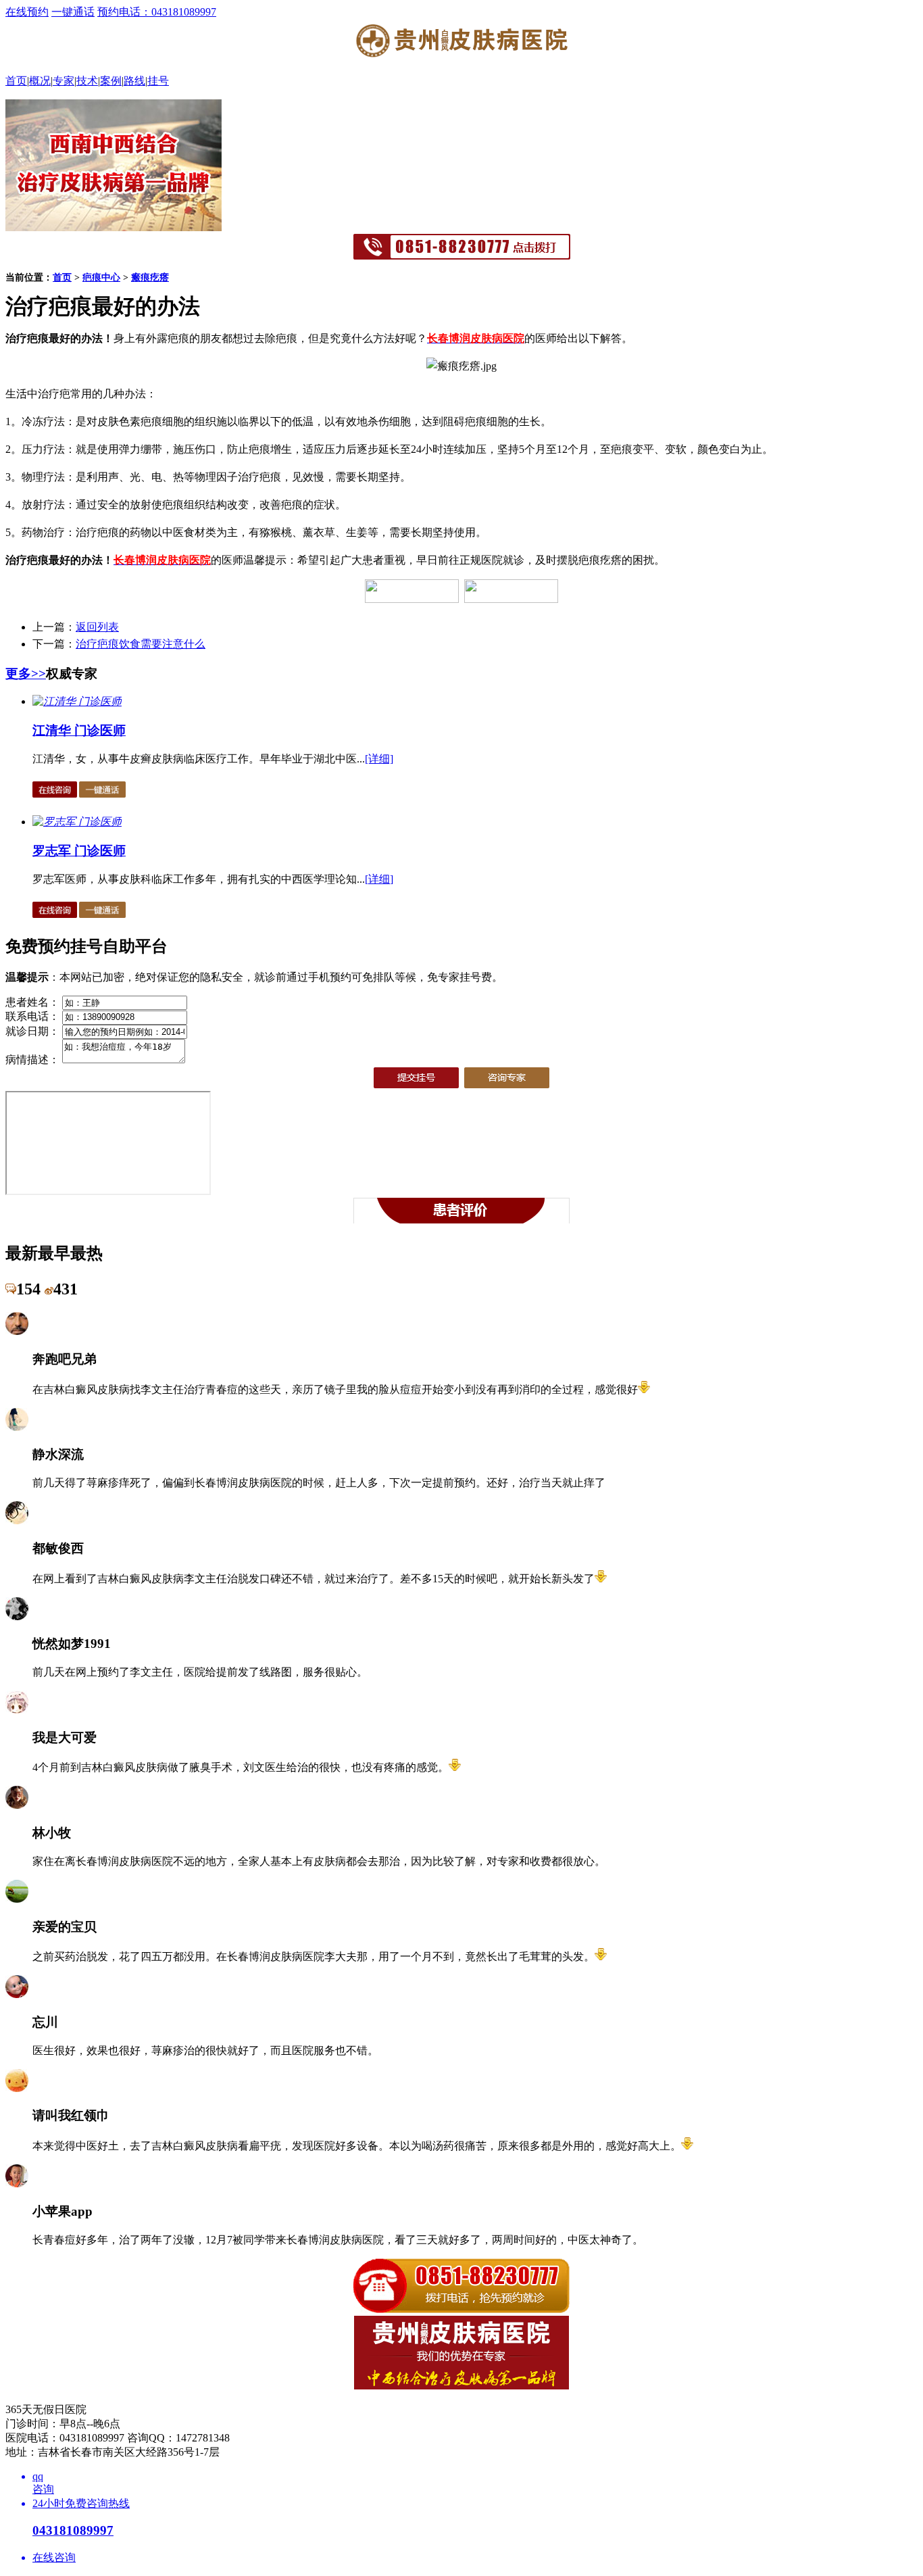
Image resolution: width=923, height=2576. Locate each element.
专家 (64, 81)
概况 (40, 81)
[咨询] (461, 366)
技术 (87, 81)
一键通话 (73, 12)
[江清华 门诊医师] (77, 701)
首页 (16, 81)
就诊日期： (32, 1031)
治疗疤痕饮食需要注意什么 (141, 644)
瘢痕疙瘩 (150, 277)
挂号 (158, 81)
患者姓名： (32, 1002)
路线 (134, 81)
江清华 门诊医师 (79, 730)
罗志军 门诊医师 (79, 851)
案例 (111, 81)
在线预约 (27, 12)
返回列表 (97, 627)
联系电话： (32, 1016)
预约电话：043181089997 (157, 12)
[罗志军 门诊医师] (77, 822)
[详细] (379, 759)
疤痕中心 (101, 277)
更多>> (26, 674)
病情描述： (32, 1060)
